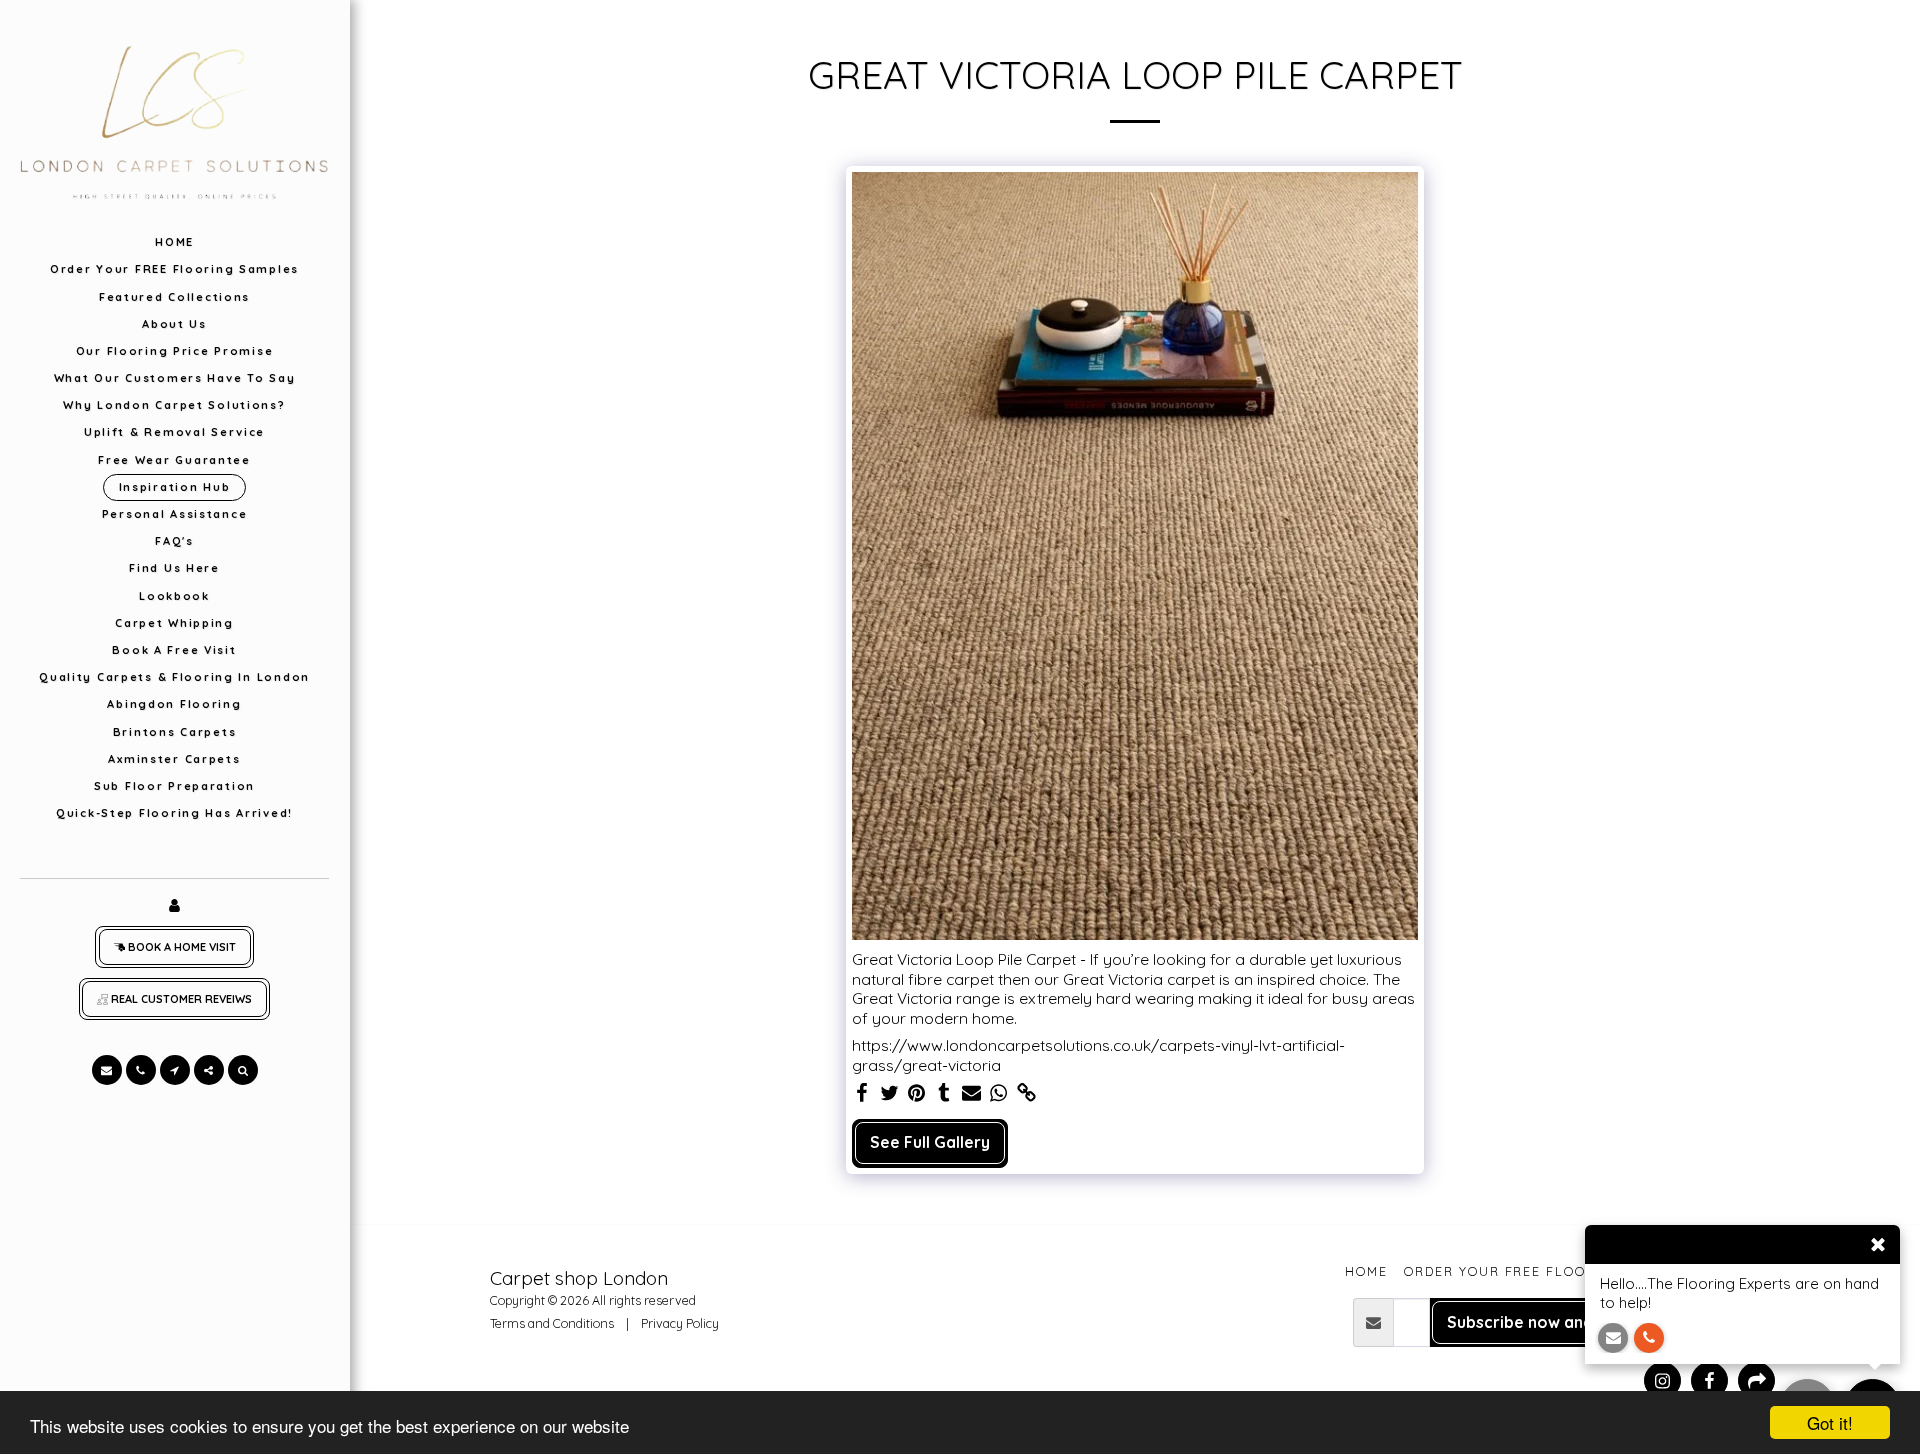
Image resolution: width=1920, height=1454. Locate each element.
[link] (1027, 1093)
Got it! (1830, 1422)
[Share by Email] (972, 1093)
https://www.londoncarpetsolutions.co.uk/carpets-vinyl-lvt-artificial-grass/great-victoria (1098, 1055)
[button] (107, 1070)
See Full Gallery (930, 1142)
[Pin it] (917, 1093)
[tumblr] (944, 1093)
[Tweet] (889, 1093)
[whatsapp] (999, 1093)
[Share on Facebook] (862, 1093)
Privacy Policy (680, 1323)
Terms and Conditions (552, 1323)
